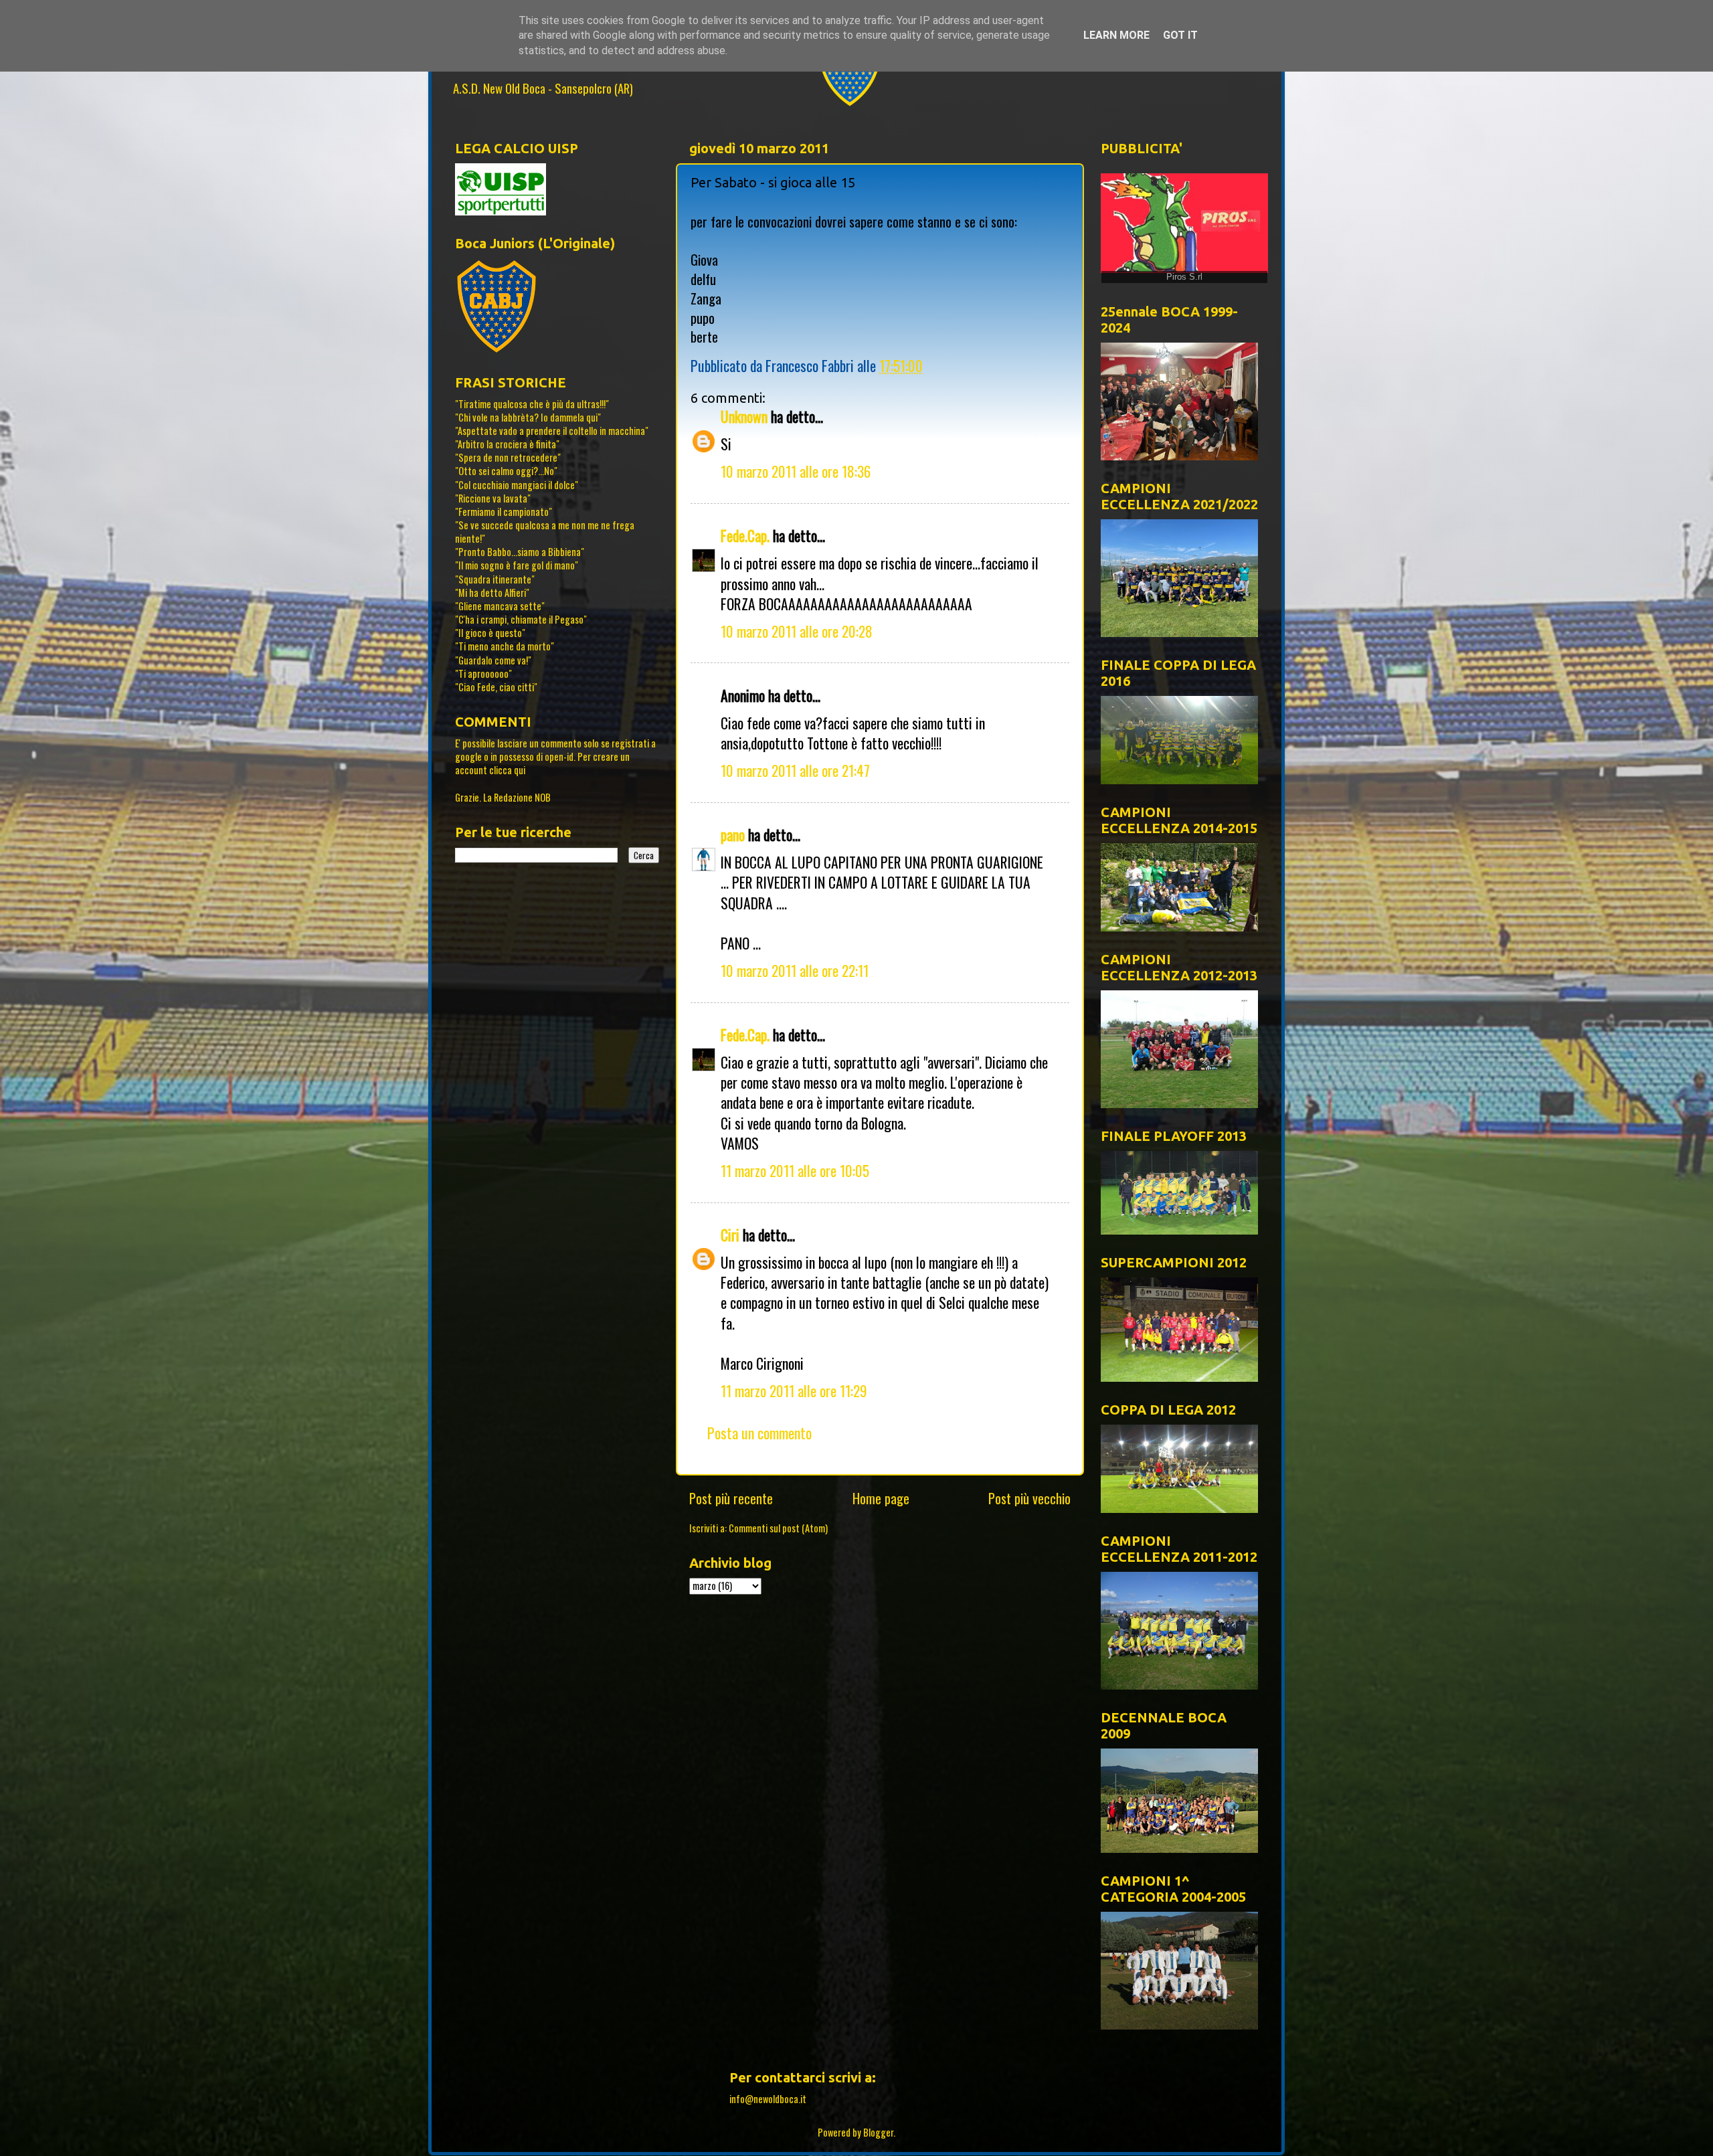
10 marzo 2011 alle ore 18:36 (796, 471)
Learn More (1116, 35)
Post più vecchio (1029, 1498)
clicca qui (507, 770)
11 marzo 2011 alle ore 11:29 (794, 1390)
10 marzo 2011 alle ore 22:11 (795, 970)
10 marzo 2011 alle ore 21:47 (795, 770)
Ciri (730, 1235)
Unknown (744, 416)
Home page (881, 1498)
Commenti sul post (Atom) (778, 1528)
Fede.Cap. (745, 535)
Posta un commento (759, 1433)
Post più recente (731, 1498)
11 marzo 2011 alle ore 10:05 (795, 1170)
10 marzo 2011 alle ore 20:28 (797, 631)
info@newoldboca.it (768, 2099)
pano (733, 834)
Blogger (878, 2132)
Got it (1180, 35)
